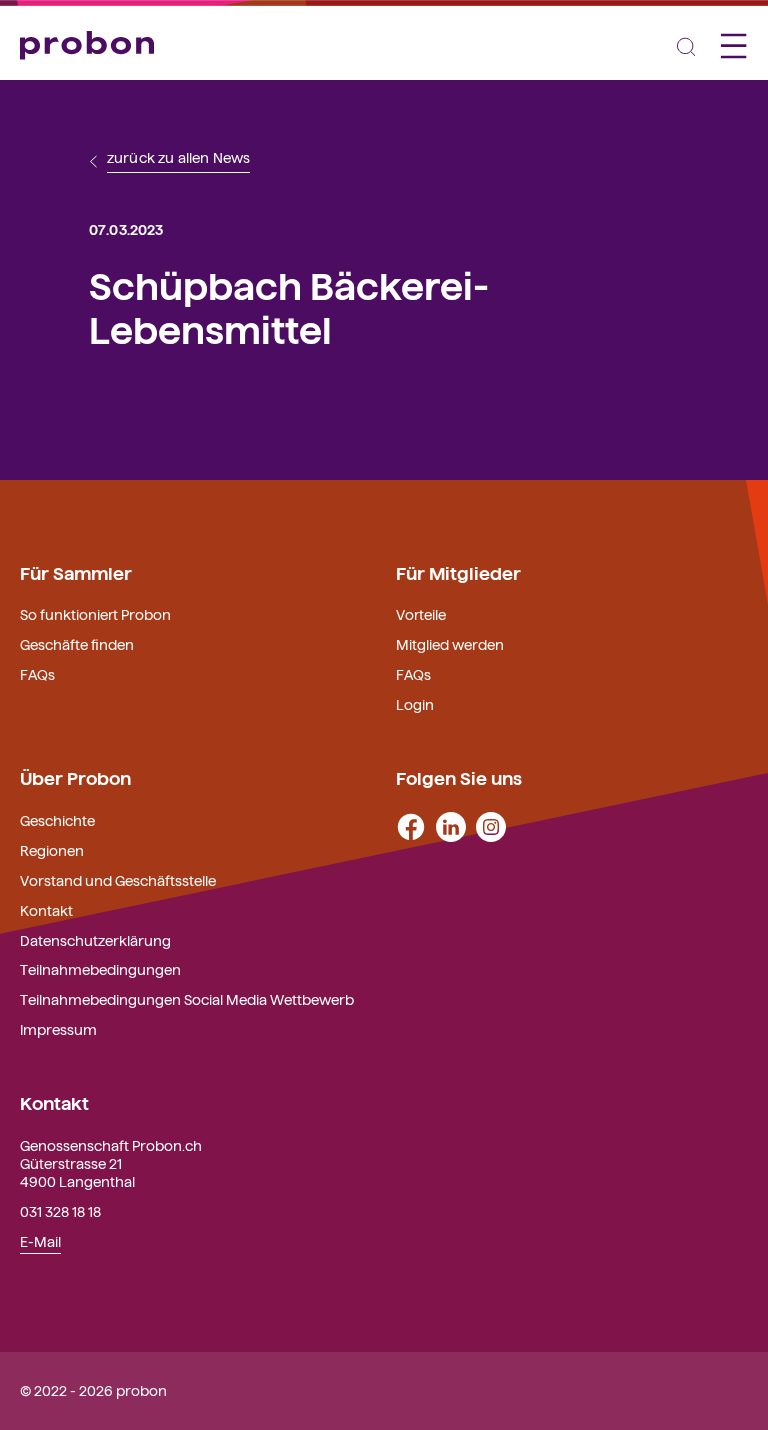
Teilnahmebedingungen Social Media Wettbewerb (187, 999)
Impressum (58, 1029)
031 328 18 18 (60, 1211)
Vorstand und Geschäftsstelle (118, 880)
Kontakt (46, 910)
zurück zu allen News (178, 158)
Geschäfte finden (77, 644)
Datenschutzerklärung (95, 940)
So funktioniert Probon (95, 614)
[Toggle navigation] (686, 45)
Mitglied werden (450, 644)
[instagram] (491, 825)
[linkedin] (451, 825)
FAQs (37, 674)
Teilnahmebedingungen (100, 969)
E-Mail (40, 1241)
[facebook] (411, 825)
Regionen (52, 850)
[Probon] (87, 44)
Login (415, 704)
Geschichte (57, 820)
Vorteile (421, 614)
